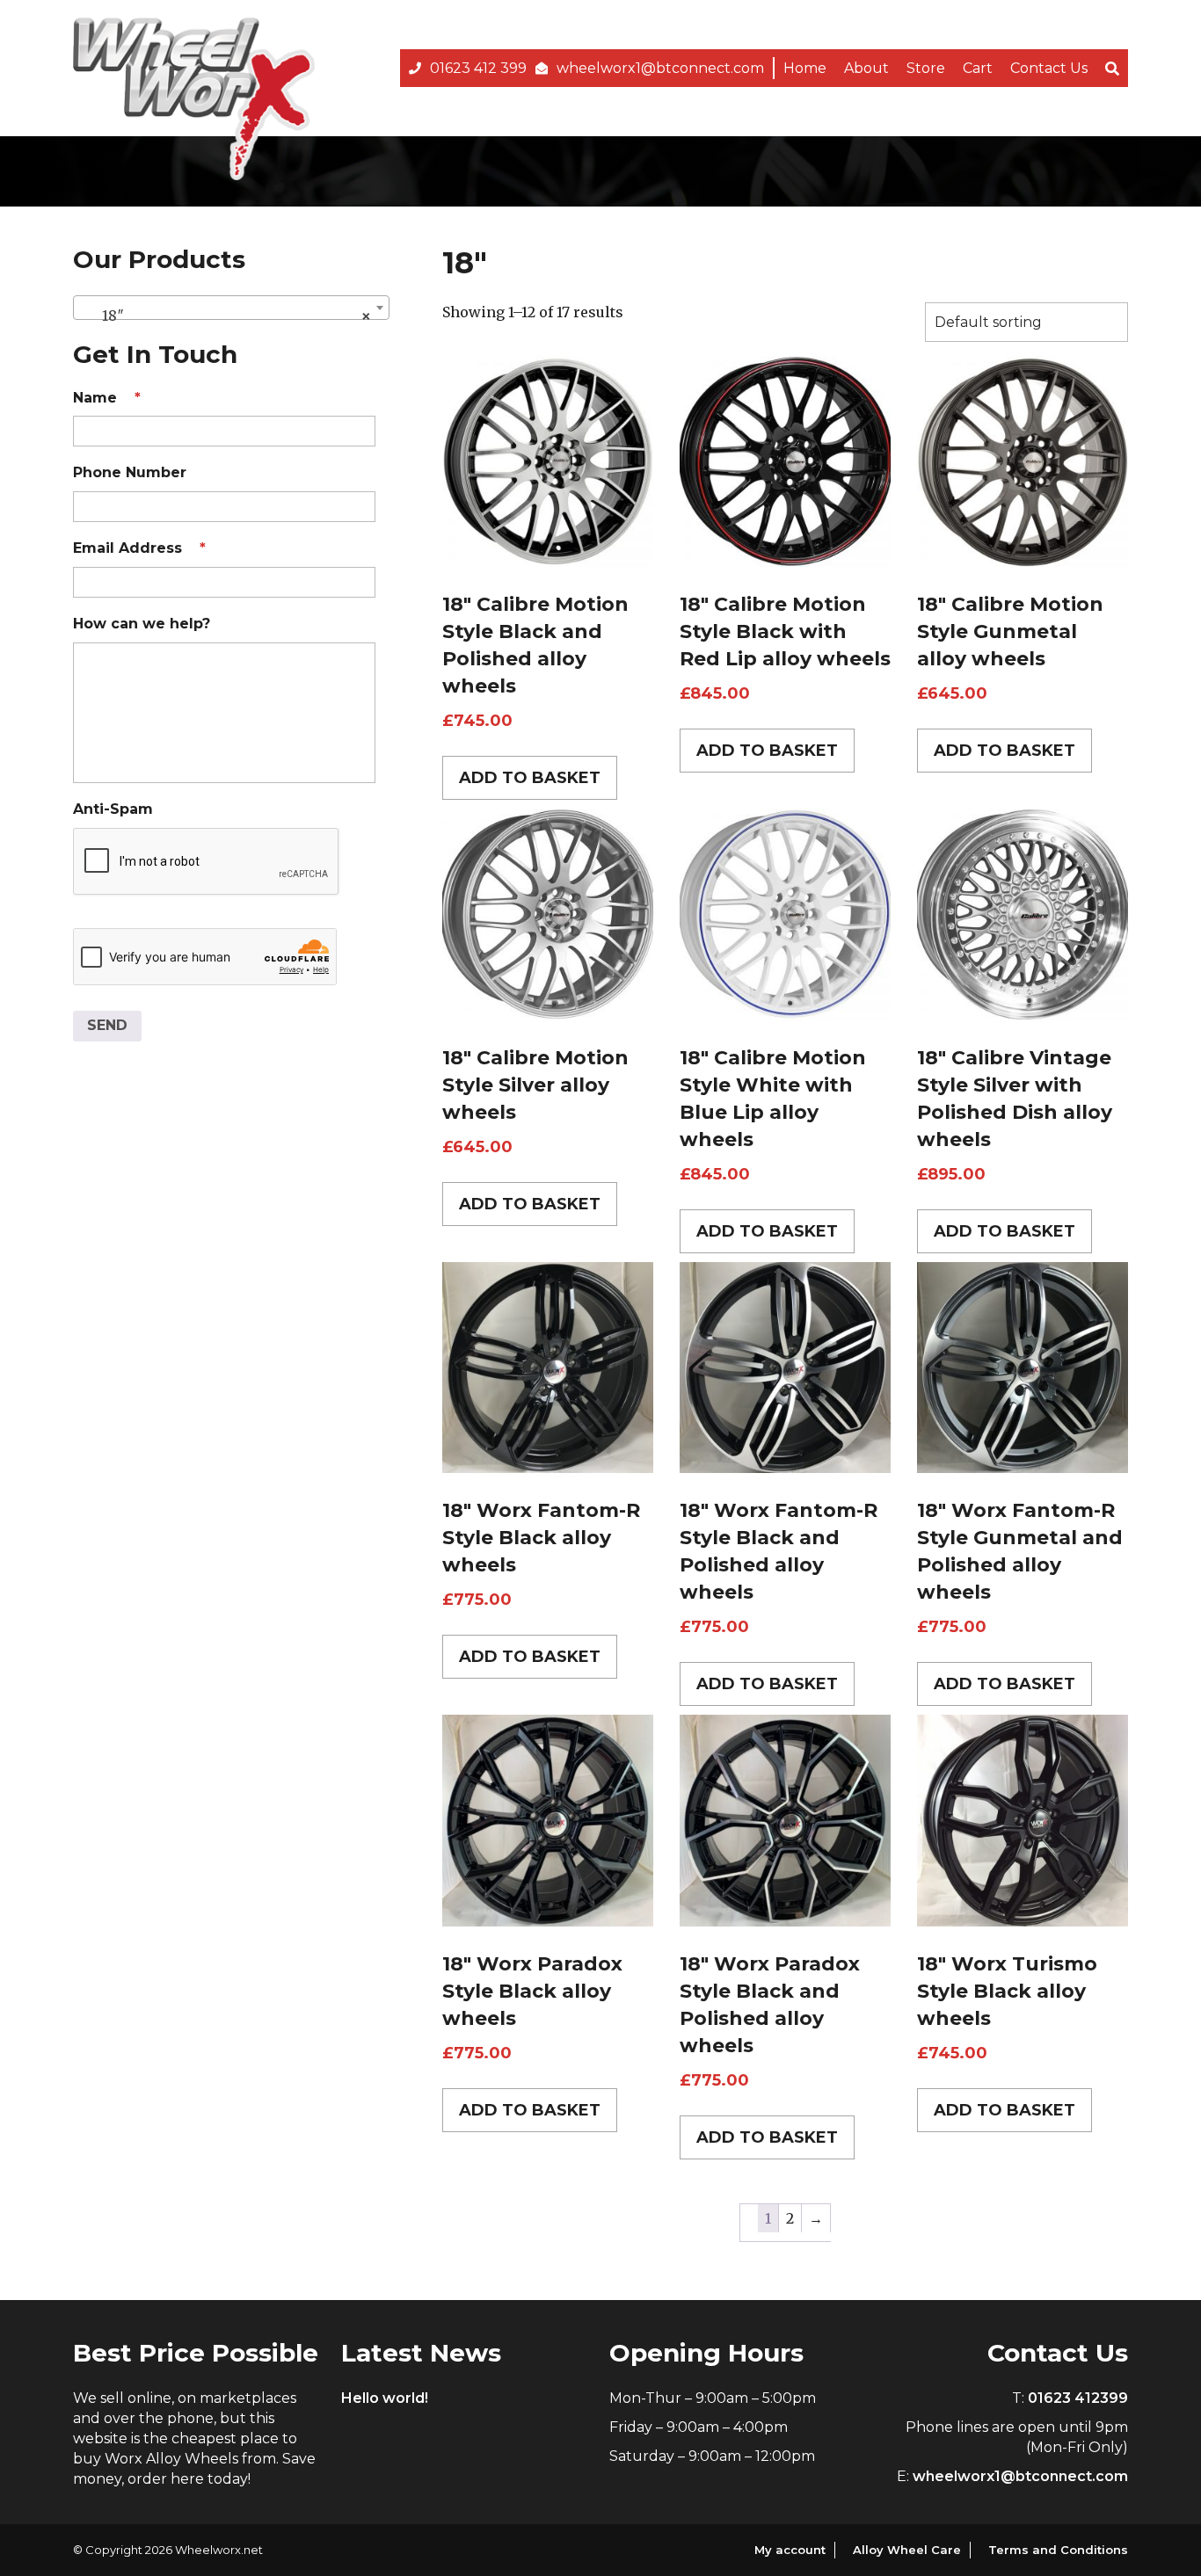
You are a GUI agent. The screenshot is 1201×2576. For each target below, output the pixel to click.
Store (926, 68)
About (866, 68)
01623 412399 (1078, 2398)
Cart (978, 68)
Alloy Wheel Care (907, 2550)
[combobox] (231, 308)
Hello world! (385, 2398)
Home (805, 68)
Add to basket (530, 778)
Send (107, 1025)
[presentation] (207, 862)
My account (790, 2550)
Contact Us (1049, 68)
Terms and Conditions (1058, 2550)
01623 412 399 (478, 68)
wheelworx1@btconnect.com (660, 68)
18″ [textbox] (226, 316)
